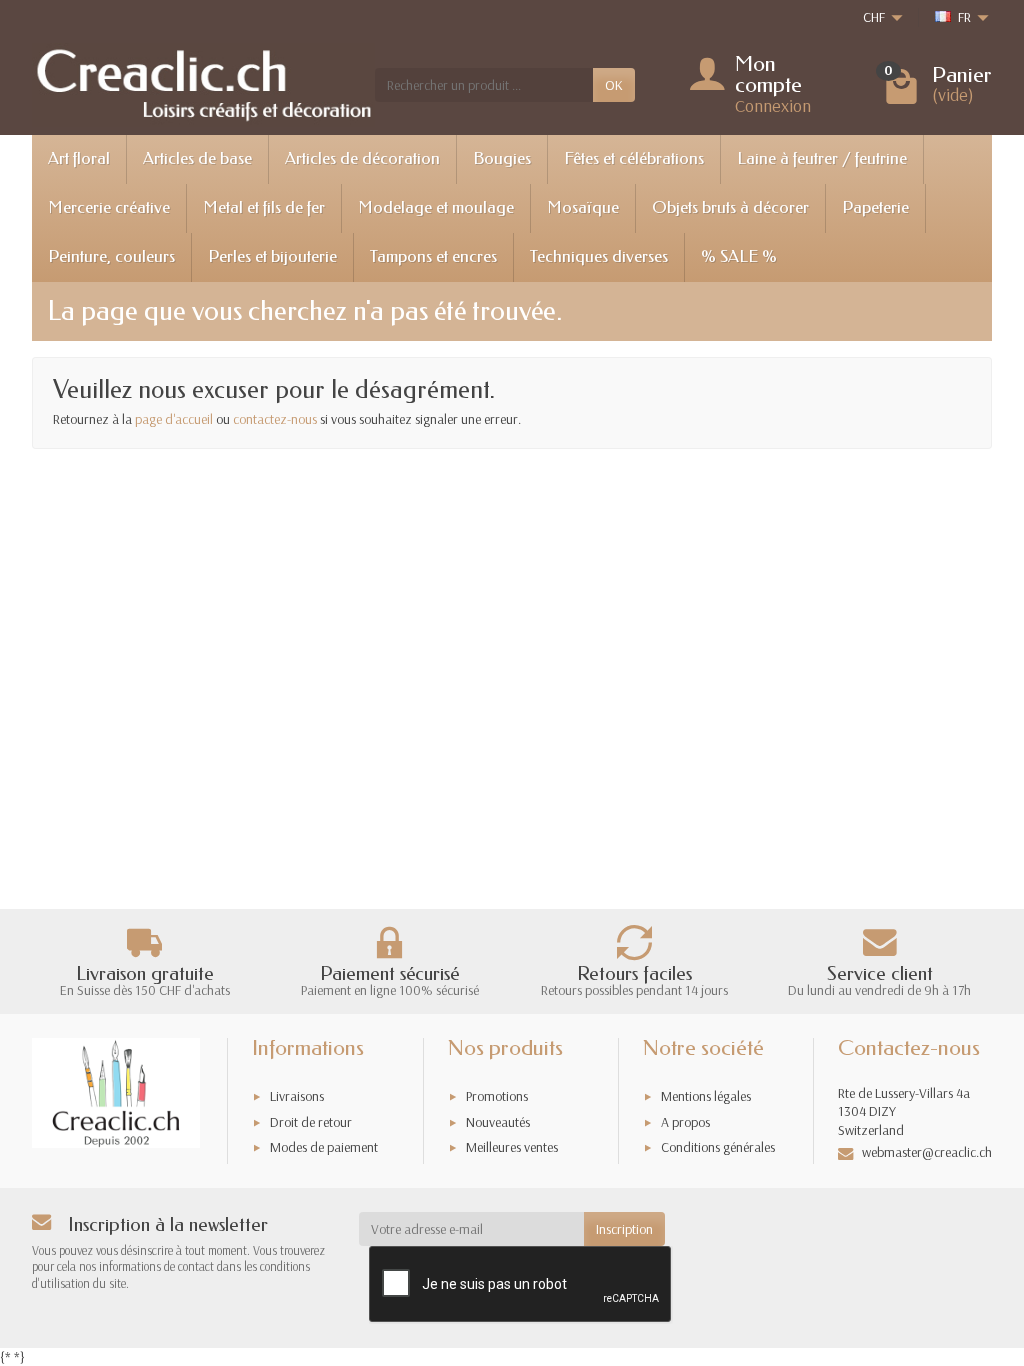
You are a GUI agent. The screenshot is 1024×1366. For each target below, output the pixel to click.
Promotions (497, 1096)
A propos (685, 1122)
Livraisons (297, 1096)
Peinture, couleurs (111, 256)
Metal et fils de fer (264, 207)
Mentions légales (706, 1096)
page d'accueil (174, 419)
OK (614, 85)
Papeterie (875, 207)
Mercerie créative (109, 207)
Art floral (79, 158)
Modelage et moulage (436, 207)
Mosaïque (583, 207)
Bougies (502, 158)
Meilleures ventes (512, 1147)
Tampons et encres (433, 256)
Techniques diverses (599, 256)
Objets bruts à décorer (730, 207)
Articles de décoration (362, 158)
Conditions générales (718, 1147)
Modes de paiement (324, 1147)
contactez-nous (275, 419)
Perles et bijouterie (272, 256)
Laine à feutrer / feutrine (822, 158)
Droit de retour (311, 1122)
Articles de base (197, 158)
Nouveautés (498, 1122)
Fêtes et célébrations (634, 158)
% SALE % (739, 256)
